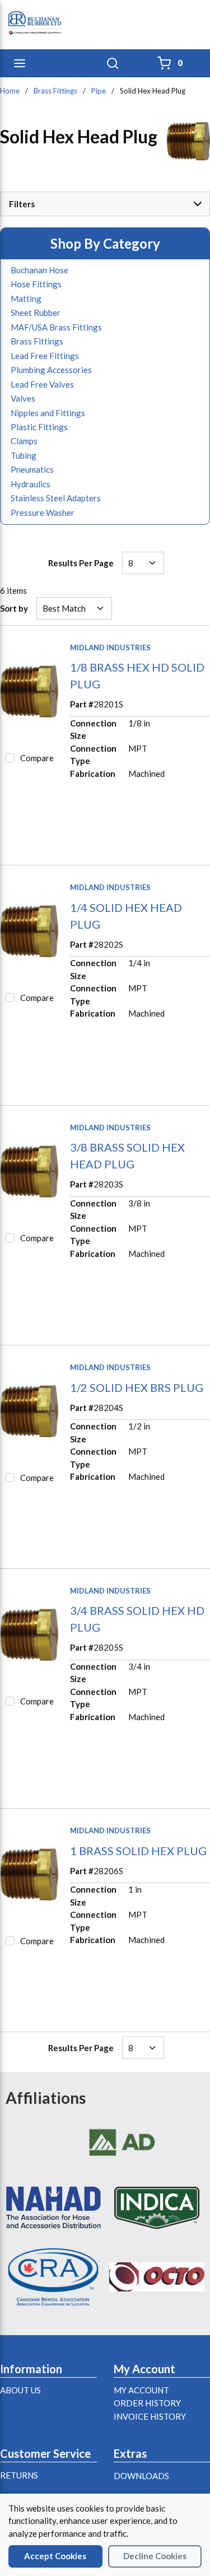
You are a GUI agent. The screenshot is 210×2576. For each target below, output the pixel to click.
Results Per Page (81, 563)
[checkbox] (10, 758)
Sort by (14, 608)
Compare (37, 758)
